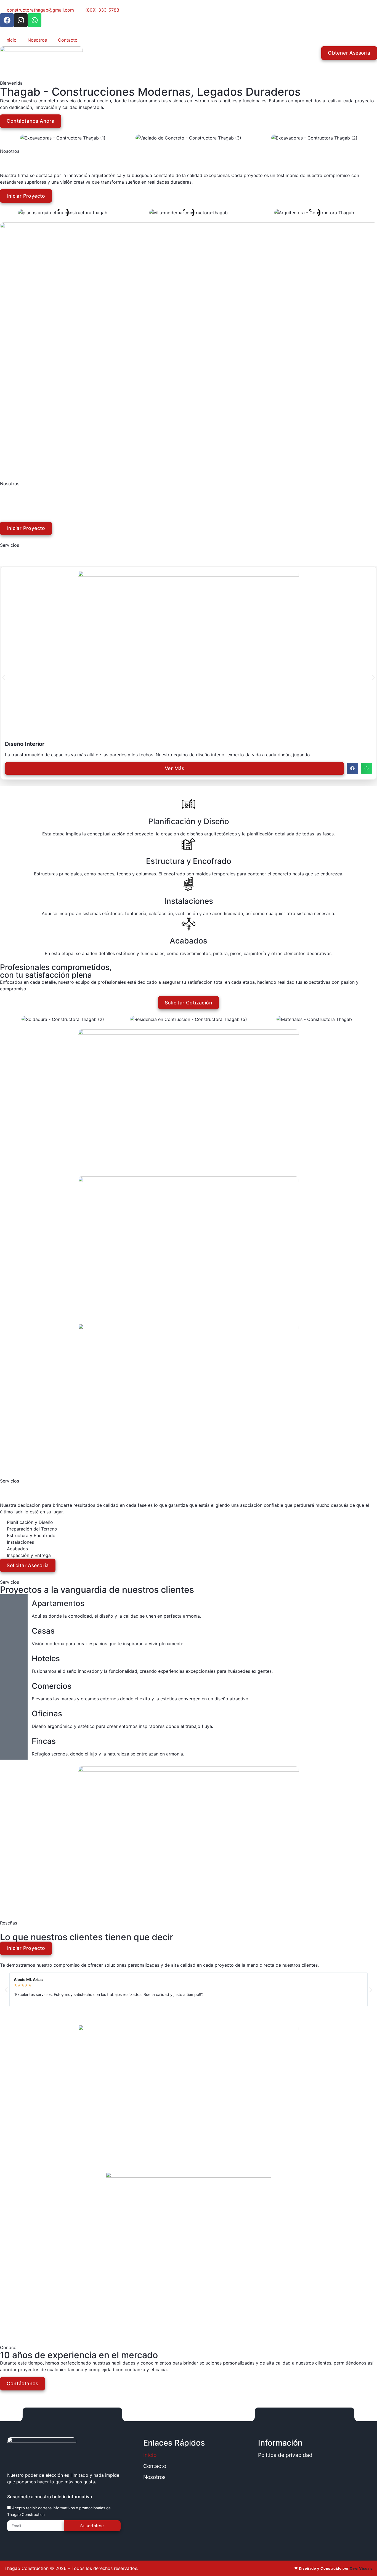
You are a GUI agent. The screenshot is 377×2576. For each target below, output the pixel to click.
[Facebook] (7, 20)
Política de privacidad (285, 2455)
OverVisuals (361, 2568)
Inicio (11, 40)
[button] (353, 769)
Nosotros (37, 40)
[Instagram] (21, 20)
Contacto (68, 40)
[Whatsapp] (34, 20)
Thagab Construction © (29, 2568)
